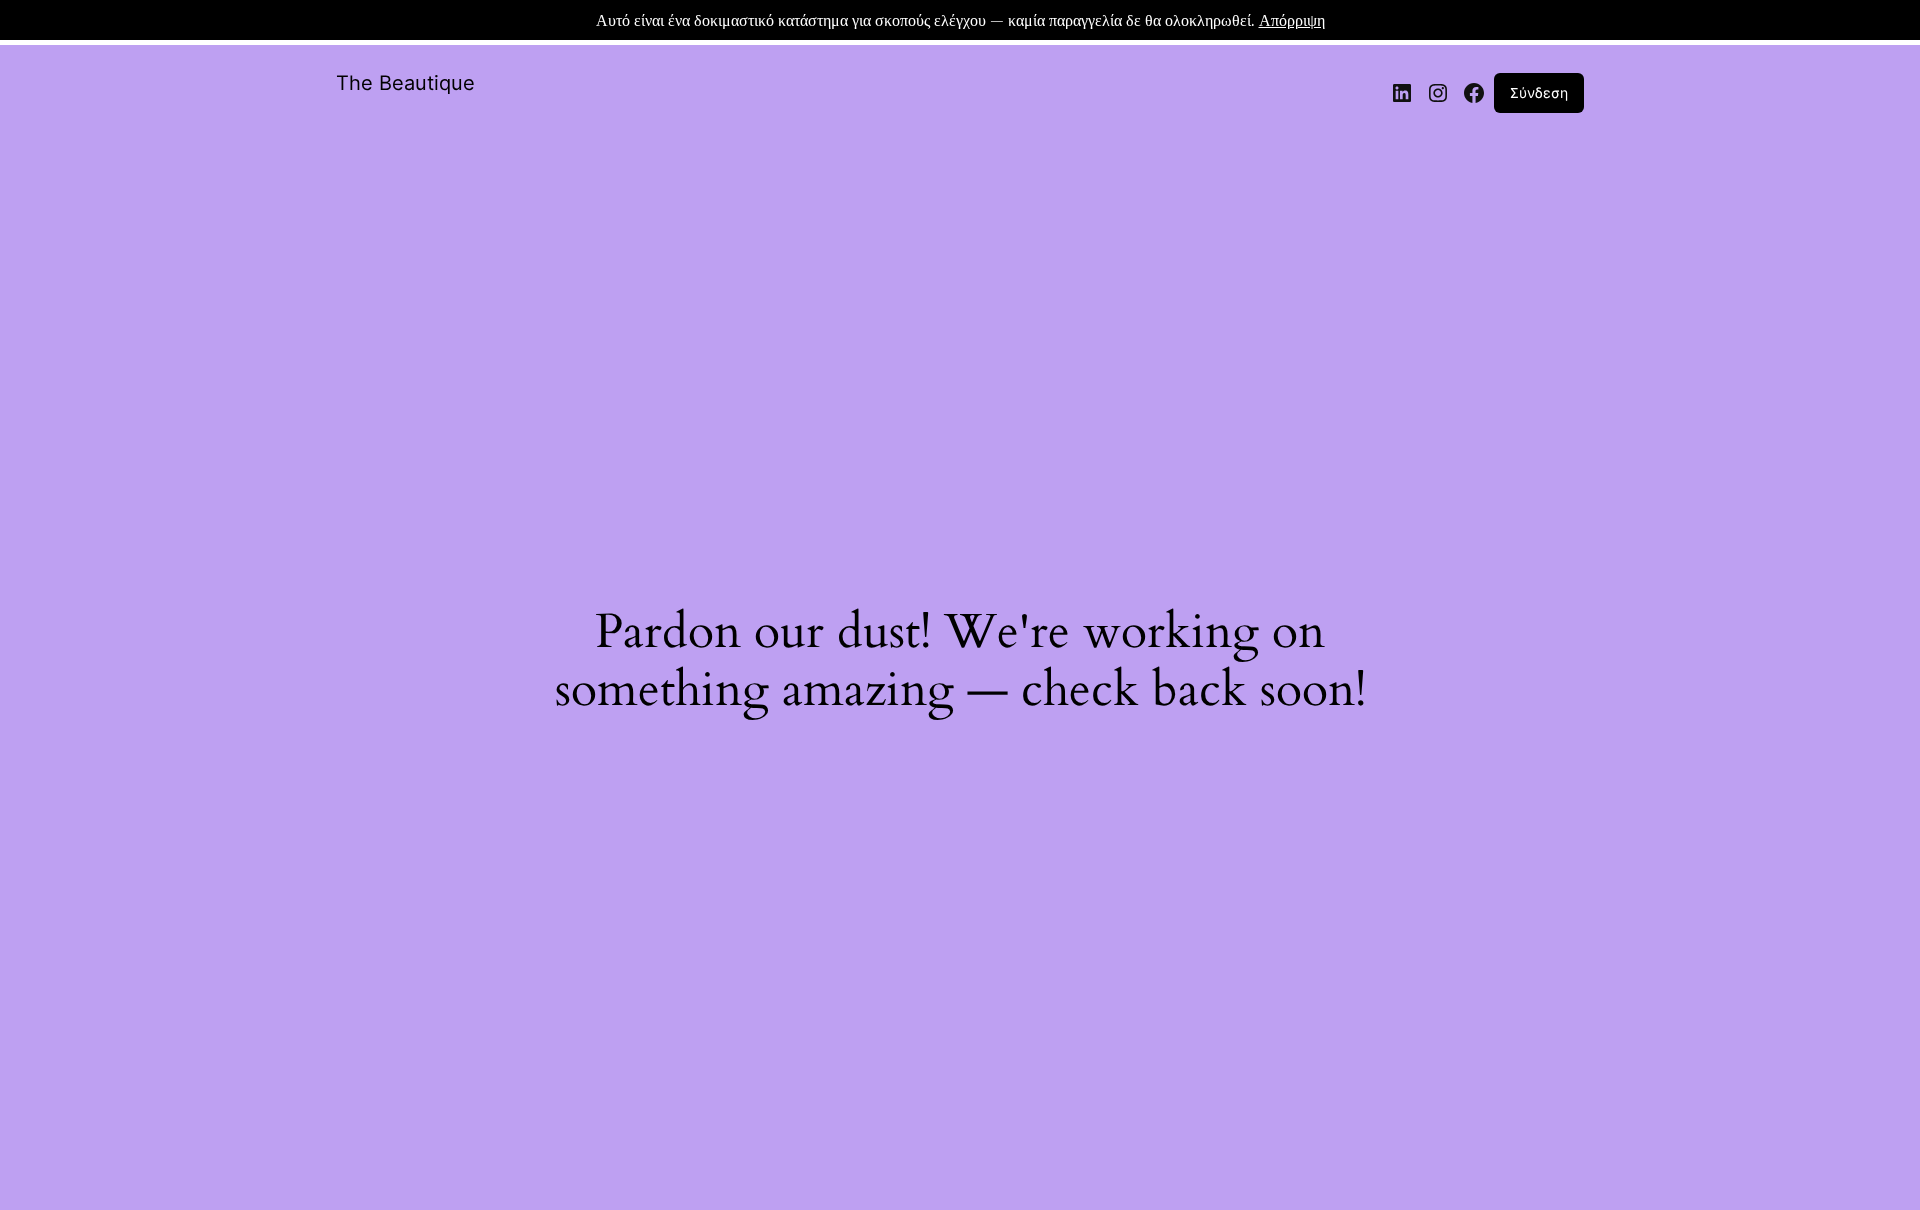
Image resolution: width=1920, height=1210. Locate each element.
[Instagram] (1438, 93)
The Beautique (405, 83)
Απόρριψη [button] (1292, 19)
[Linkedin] (1402, 93)
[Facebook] (1474, 93)
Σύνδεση (1539, 92)
